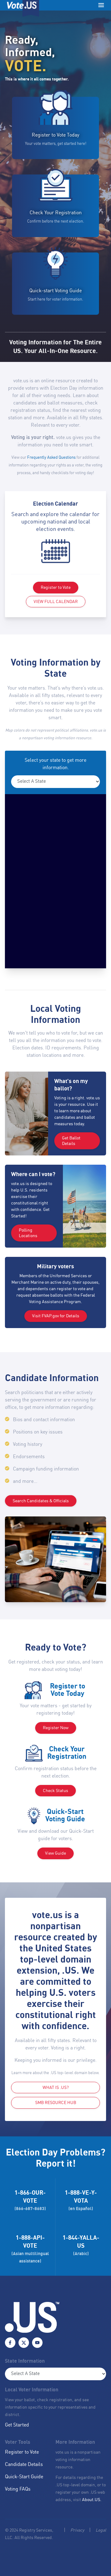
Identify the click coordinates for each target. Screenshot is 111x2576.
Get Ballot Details (71, 1141)
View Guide (55, 1853)
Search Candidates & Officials (41, 1501)
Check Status (55, 1791)
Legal (101, 2530)
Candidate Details (24, 2465)
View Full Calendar (56, 602)
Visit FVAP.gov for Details (56, 1316)
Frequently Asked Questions (51, 458)
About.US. (92, 2500)
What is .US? (56, 2088)
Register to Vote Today (55, 135)
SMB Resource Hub (56, 2103)
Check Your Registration (56, 213)
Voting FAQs (18, 2489)
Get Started (17, 2425)
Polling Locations (28, 1233)
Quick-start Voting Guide (55, 291)
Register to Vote (56, 588)
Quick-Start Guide (24, 2477)
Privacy (77, 2530)
